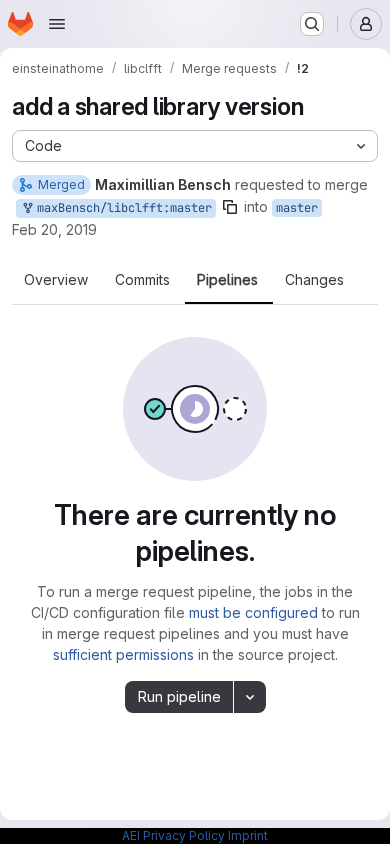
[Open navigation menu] (57, 24)
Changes (314, 280)
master (297, 208)
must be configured (253, 612)
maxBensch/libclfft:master (121, 208)
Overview (56, 280)
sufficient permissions (123, 654)
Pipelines (227, 280)
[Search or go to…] (312, 24)
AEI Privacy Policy (173, 835)
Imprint (248, 835)
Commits (142, 280)
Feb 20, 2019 (54, 229)
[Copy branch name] (230, 207)
